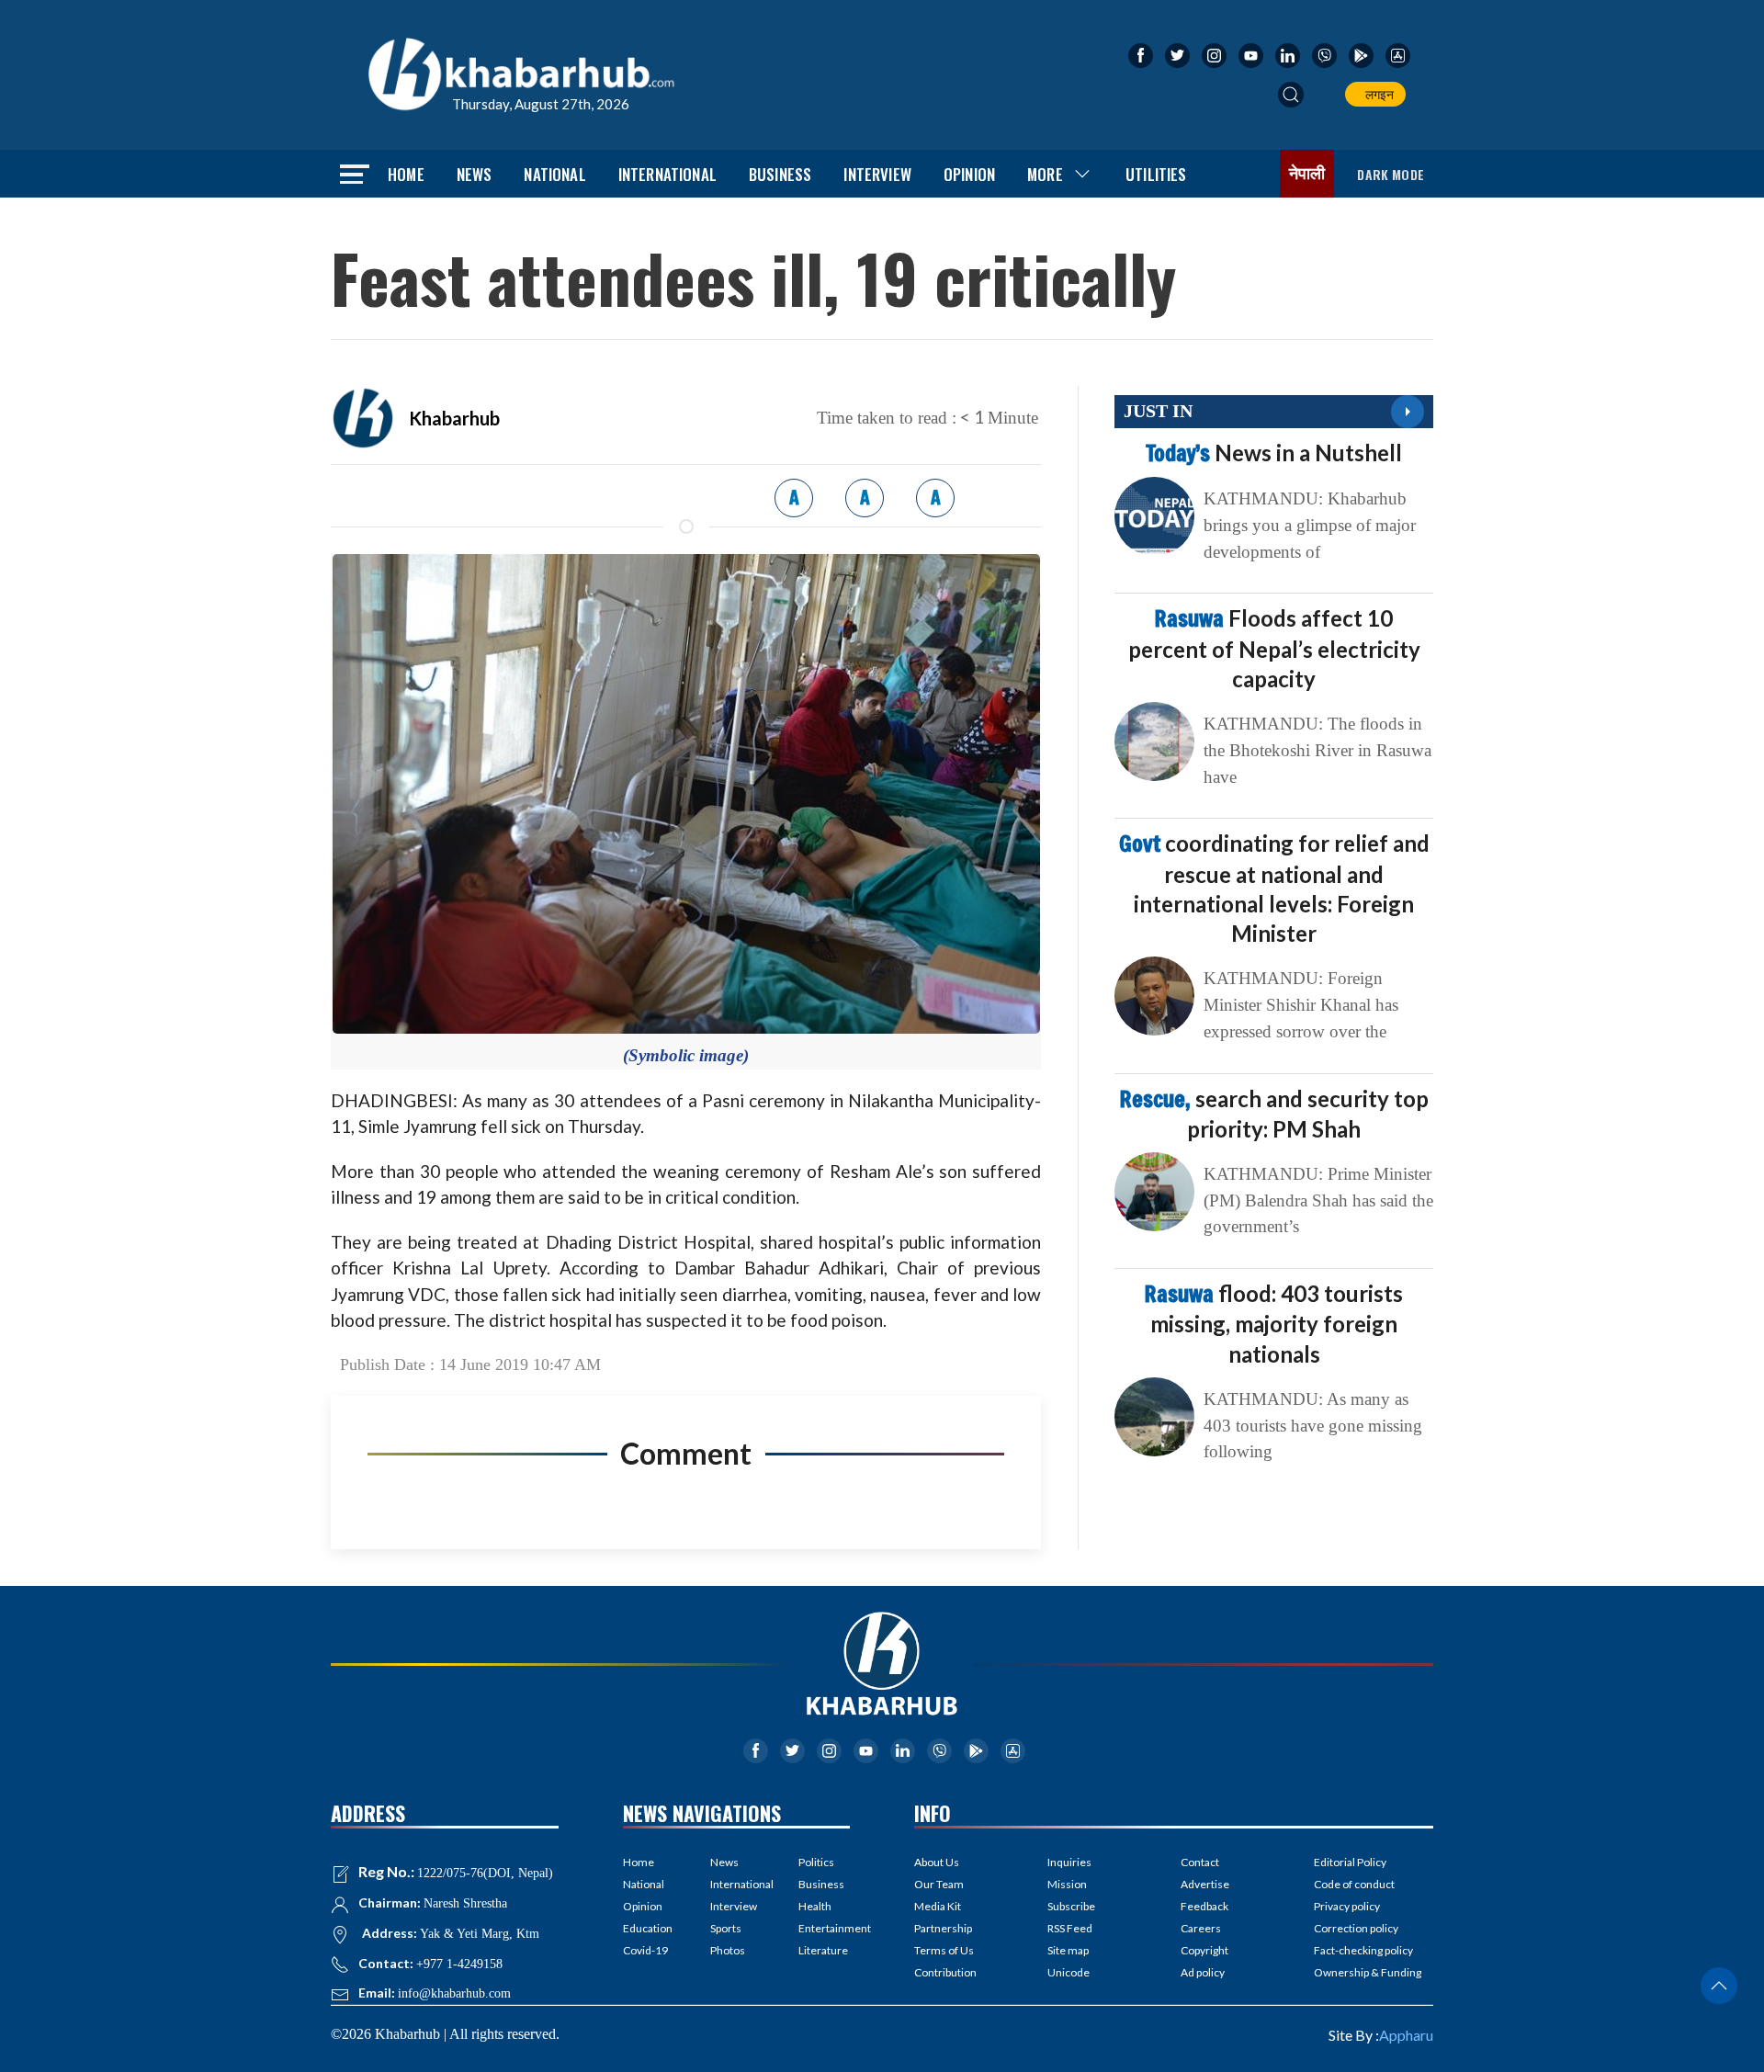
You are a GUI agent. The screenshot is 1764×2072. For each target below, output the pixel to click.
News (475, 174)
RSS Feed (1070, 1928)
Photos (728, 1950)
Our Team (939, 1884)
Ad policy (1203, 1972)
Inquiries (1069, 1862)
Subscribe (1071, 1906)
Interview (877, 174)
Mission (1067, 1884)
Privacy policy (1347, 1906)
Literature (823, 1950)
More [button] (1045, 174)
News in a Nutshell (1274, 453)
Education (648, 1928)
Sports (726, 1928)
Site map (1068, 1950)
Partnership (943, 1928)
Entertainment (824, 1928)
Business (780, 174)
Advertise (1205, 1884)
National (554, 174)
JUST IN (1158, 411)
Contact (1200, 1862)
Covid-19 (645, 1950)
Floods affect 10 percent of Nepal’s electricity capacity (1274, 648)
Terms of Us (944, 1950)
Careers (1201, 1928)
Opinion (969, 174)
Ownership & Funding (1368, 1972)
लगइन (1377, 94)
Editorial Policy (1350, 1862)
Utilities (1156, 174)
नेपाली (1307, 174)
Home (406, 174)
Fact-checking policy (1363, 1950)
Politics (816, 1862)
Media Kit (938, 1906)
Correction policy (1356, 1928)
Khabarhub (454, 418)
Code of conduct (1354, 1884)
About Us (937, 1862)
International (667, 174)
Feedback (1204, 1906)
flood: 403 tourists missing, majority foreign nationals (1274, 1323)
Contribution (945, 1972)
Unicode (1069, 1972)
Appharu (1406, 2035)
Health (815, 1906)
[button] (1291, 95)
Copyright (1204, 1950)
